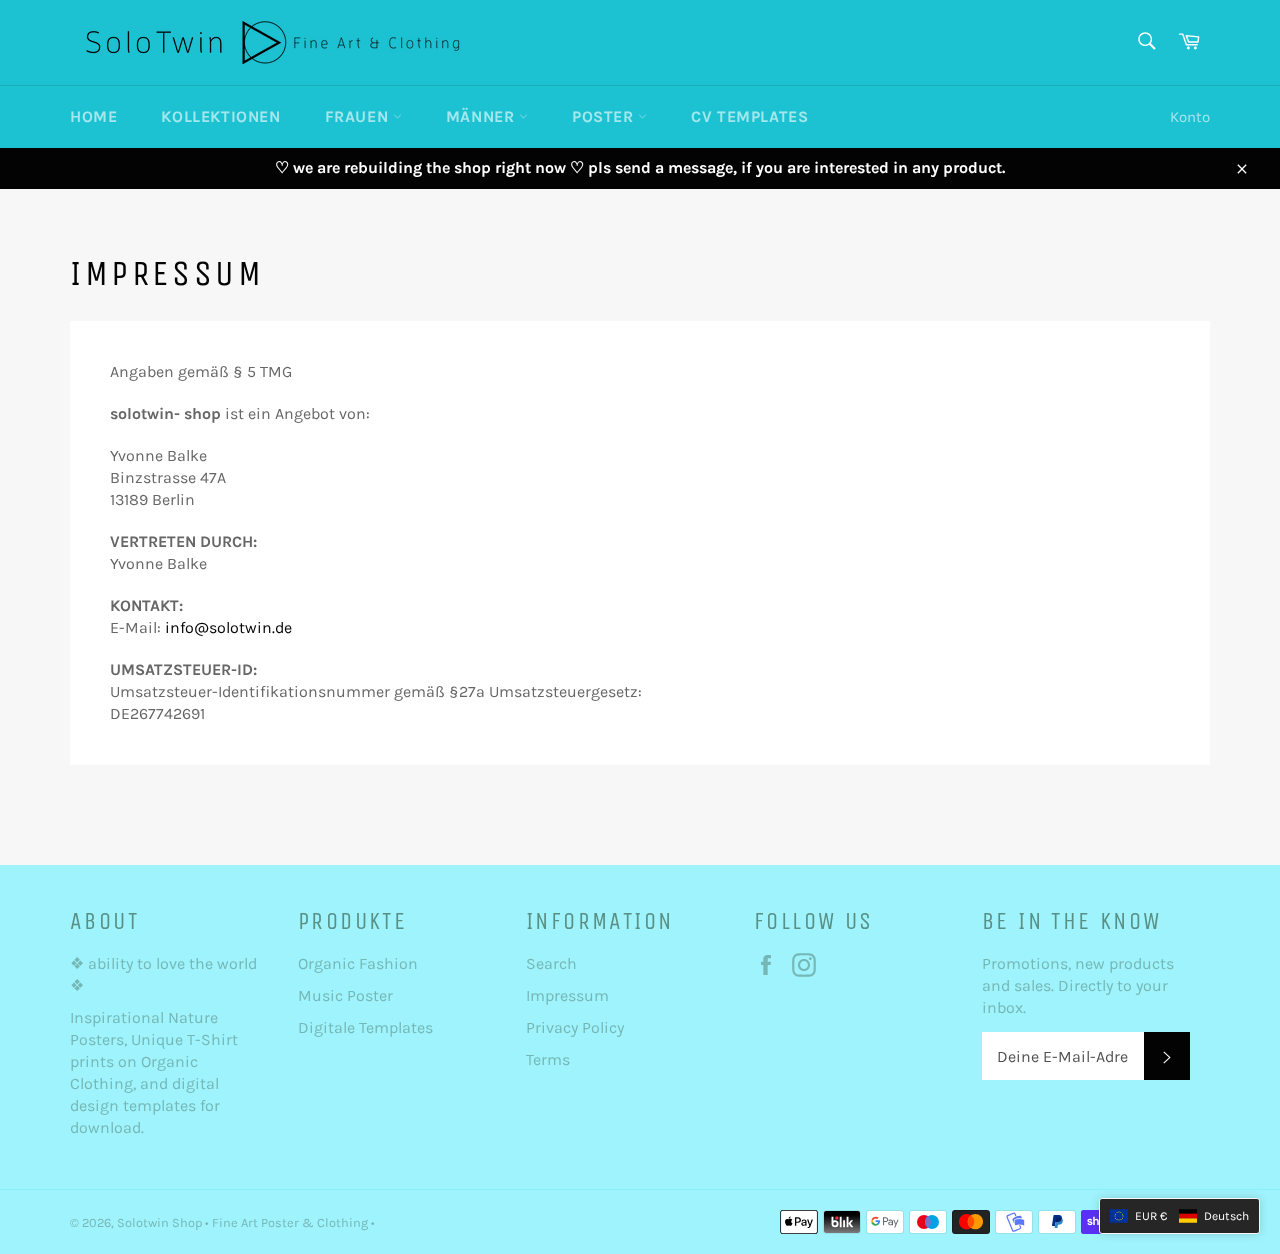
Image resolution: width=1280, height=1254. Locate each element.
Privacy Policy (575, 1027)
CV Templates (749, 116)
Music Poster (347, 995)
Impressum (567, 995)
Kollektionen (220, 116)
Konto (1190, 117)
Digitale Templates (365, 1027)
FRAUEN (359, 116)
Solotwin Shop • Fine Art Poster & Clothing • (246, 1222)
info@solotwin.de (228, 627)
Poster (605, 116)
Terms (548, 1059)
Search (551, 963)
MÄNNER (482, 116)
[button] (1179, 1216)
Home (93, 116)
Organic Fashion (358, 963)
